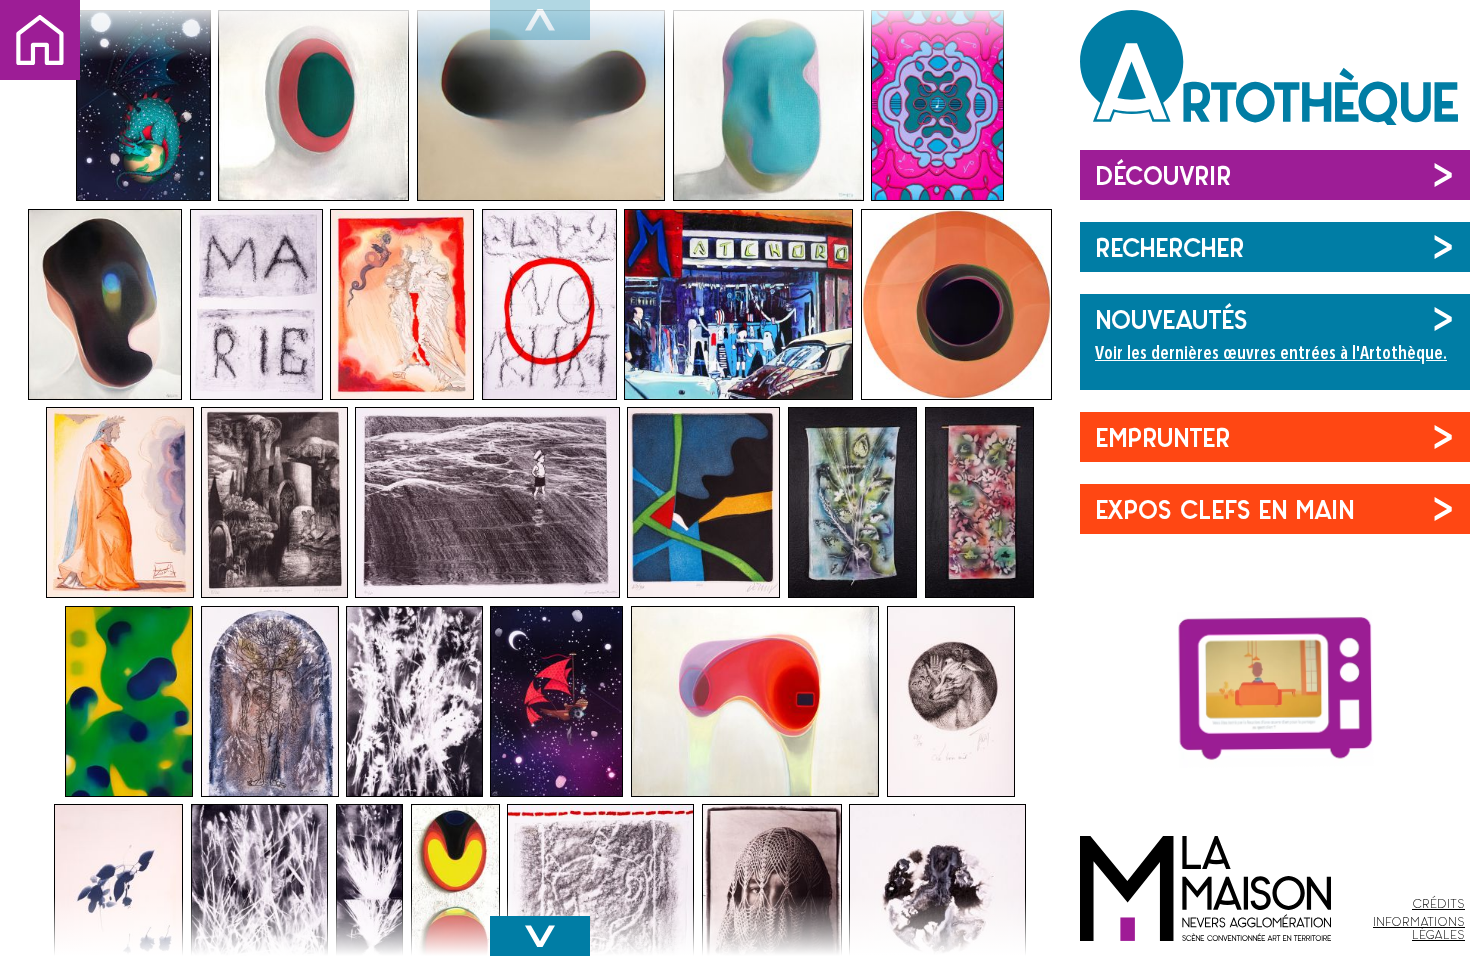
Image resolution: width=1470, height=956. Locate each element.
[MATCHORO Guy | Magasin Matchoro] (738, 304)
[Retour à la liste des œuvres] (40, 40)
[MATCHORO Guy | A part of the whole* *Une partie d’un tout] (956, 304)
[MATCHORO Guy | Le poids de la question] (541, 105)
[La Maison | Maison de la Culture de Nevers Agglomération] (1205, 846)
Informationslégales (1419, 928)
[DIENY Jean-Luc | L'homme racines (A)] (270, 701)
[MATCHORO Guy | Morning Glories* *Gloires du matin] (129, 701)
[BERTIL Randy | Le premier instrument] (937, 105)
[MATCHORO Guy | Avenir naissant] (755, 701)
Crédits (1438, 903)
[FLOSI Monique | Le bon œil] (951, 701)
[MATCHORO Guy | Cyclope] (313, 105)
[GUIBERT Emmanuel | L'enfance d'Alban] (487, 502)
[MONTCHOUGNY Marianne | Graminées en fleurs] (414, 701)
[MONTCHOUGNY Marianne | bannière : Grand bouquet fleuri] (853, 502)
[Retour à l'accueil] (1275, 75)
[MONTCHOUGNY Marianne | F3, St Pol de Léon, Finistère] (549, 304)
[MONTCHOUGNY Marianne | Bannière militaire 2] (979, 502)
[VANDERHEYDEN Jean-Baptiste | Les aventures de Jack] (143, 105)
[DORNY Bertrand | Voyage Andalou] (703, 502)
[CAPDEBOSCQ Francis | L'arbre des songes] (274, 502)
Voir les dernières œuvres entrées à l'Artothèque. (1271, 354)
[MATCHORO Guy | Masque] (105, 304)
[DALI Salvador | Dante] (120, 502)
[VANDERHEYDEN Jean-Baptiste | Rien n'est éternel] (556, 701)
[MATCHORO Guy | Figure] (768, 105)
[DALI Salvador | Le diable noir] (402, 304)
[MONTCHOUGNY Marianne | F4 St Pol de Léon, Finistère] (256, 304)
